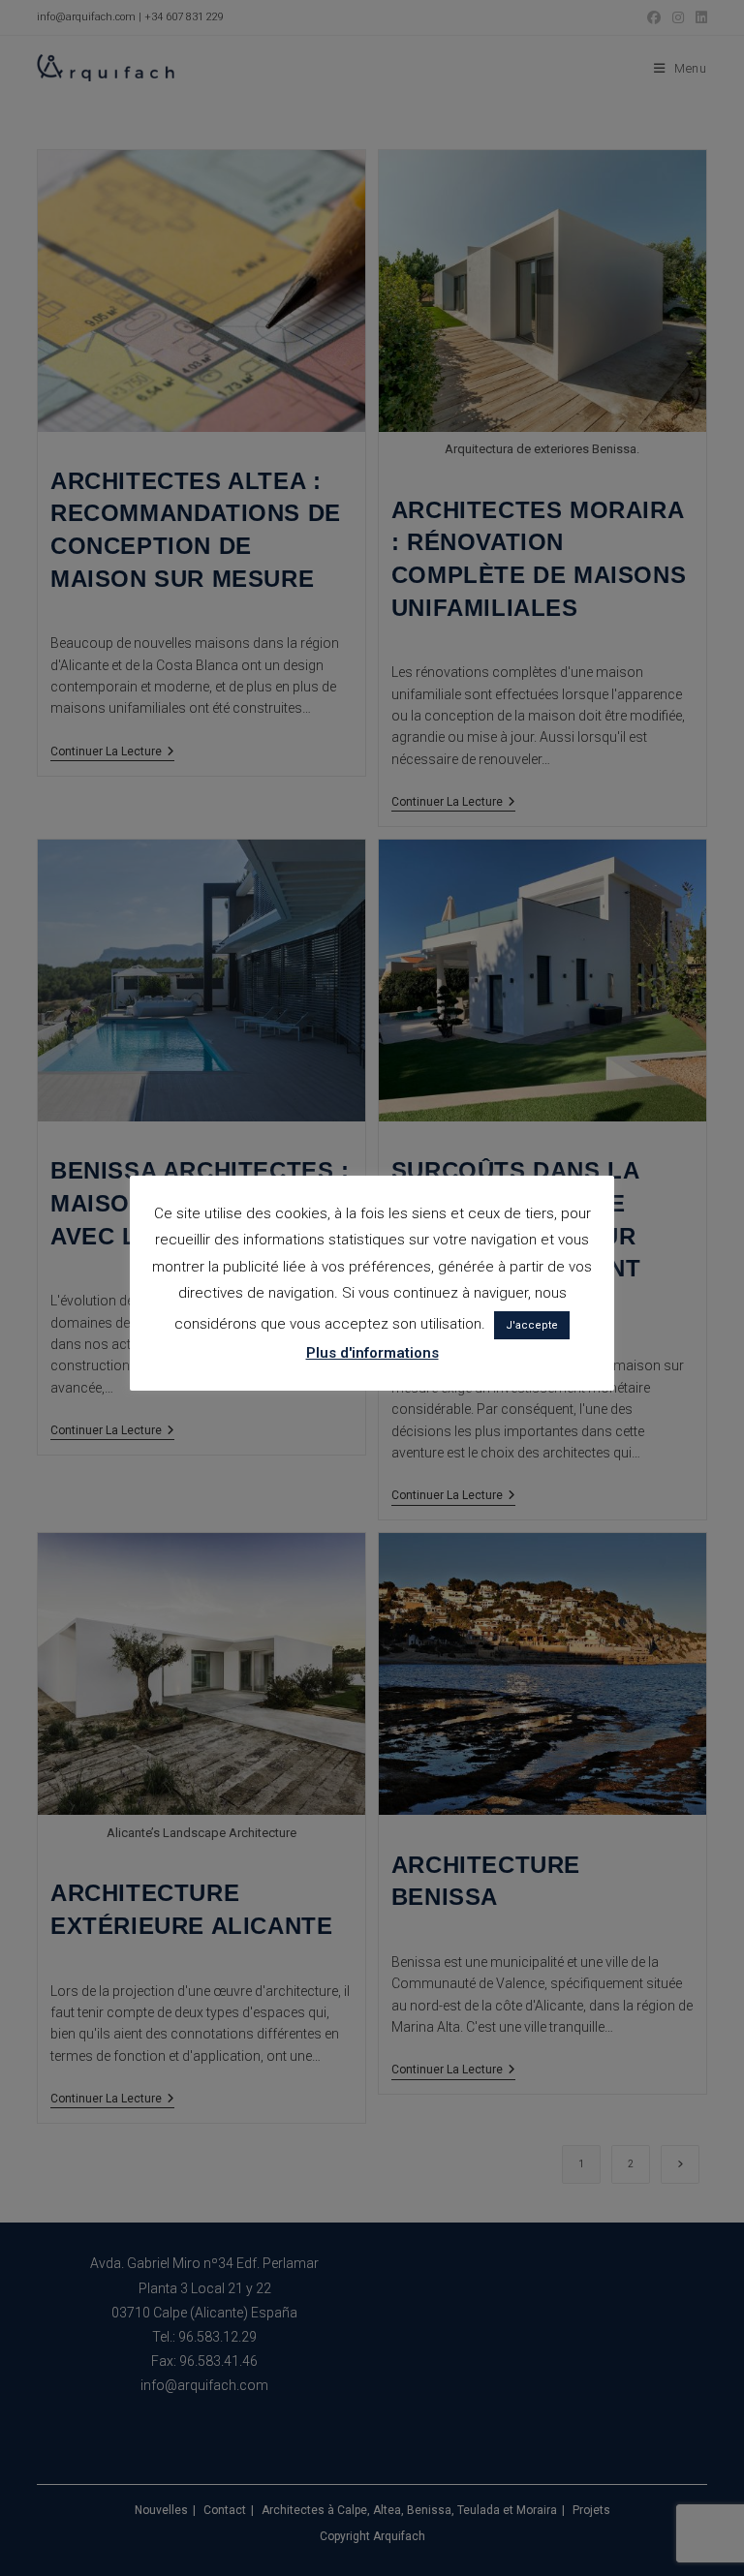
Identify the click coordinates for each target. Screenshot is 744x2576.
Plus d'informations (372, 1353)
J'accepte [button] (532, 1325)
